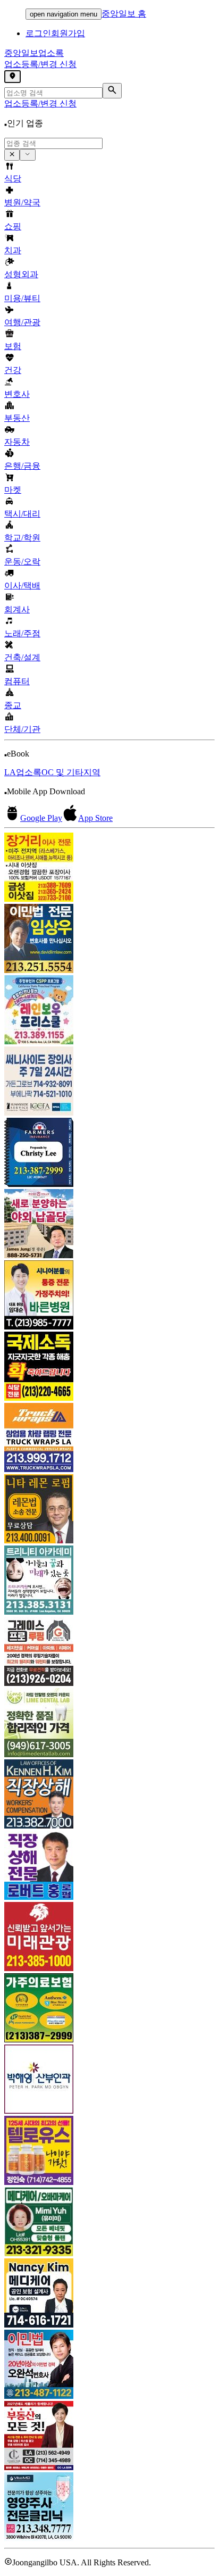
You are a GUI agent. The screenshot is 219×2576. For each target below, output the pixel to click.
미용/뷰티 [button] (22, 298)
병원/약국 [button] (22, 202)
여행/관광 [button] (22, 322)
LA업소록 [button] (23, 772)
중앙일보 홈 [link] (124, 14)
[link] (109, 868)
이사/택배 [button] (22, 585)
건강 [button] (13, 370)
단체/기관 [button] (22, 729)
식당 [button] (13, 178)
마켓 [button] (13, 490)
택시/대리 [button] (22, 514)
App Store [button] (95, 818)
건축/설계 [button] (22, 657)
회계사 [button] (17, 609)
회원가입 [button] (68, 33)
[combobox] (53, 143)
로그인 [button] (38, 33)
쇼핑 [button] (13, 226)
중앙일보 (34, 53)
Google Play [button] (41, 818)
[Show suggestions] (12, 155)
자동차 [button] (17, 442)
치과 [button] (13, 250)
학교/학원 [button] (22, 538)
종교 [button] (13, 705)
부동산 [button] (17, 418)
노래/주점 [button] (22, 633)
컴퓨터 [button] (17, 681)
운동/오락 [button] (22, 562)
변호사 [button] (17, 394)
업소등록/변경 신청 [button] (40, 64)
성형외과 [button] (21, 274)
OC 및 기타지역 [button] (71, 772)
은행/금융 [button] (22, 466)
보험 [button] (13, 346)
